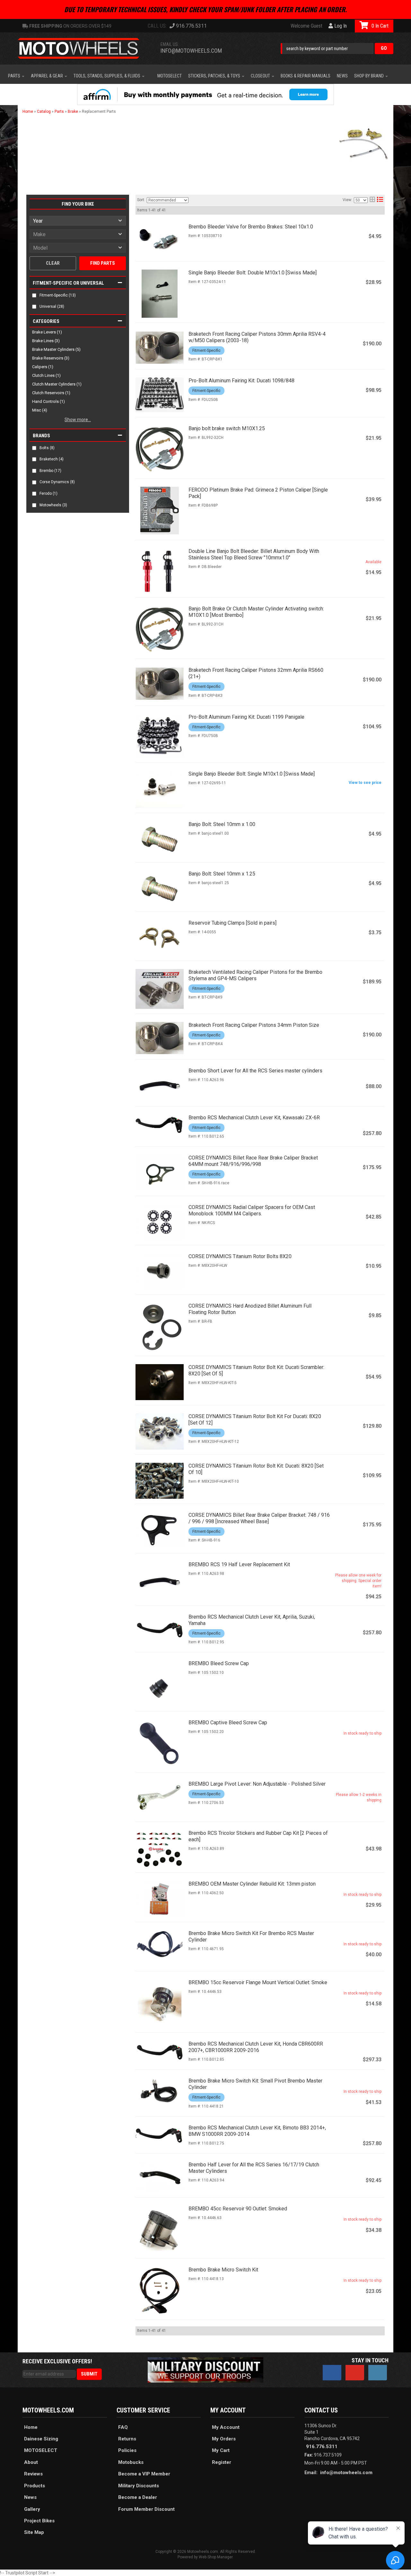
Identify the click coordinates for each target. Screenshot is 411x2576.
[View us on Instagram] (378, 2373)
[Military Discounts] (205, 2369)
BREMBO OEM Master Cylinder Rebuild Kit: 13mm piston (252, 1884)
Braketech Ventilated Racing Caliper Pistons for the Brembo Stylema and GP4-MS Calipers (255, 975)
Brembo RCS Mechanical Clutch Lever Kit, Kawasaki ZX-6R (254, 1118)
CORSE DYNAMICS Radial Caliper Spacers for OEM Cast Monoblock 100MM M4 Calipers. (252, 1210)
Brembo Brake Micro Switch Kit (223, 2270)
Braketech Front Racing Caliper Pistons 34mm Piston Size (254, 1025)
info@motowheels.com (346, 2473)
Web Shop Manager (216, 2557)
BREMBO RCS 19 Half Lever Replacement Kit (239, 1564)
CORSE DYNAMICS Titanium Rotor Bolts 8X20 (240, 1256)
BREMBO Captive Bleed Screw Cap (228, 1723)
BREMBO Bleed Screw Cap (219, 1663)
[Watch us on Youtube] (355, 2373)
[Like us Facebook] (332, 2373)
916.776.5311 (322, 2447)
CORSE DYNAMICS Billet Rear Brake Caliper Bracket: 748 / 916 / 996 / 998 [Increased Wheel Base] (259, 1518)
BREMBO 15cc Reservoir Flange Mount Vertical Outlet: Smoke (258, 1982)
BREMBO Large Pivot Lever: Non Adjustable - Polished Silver (257, 1784)
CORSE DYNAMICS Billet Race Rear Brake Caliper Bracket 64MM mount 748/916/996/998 (253, 1161)
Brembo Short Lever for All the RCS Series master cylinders (255, 1071)
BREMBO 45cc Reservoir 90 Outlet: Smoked (238, 2209)
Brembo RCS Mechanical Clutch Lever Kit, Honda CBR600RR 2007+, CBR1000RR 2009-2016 (256, 2047)
